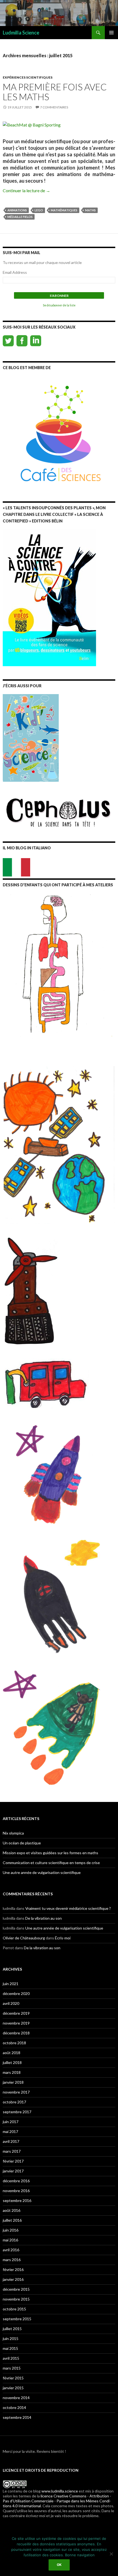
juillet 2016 (12, 2220)
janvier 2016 (13, 2279)
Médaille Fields (20, 217)
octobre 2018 (14, 2043)
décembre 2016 (16, 2181)
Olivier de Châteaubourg (24, 1938)
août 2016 (12, 2210)
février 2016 (13, 2269)
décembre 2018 (16, 2033)
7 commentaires (54, 107)
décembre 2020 (16, 1993)
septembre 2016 (17, 2200)
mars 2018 (12, 2072)
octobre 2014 (14, 2407)
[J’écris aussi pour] (31, 737)
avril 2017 (11, 2141)
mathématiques (64, 210)
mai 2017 (10, 2131)
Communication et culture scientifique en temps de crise (51, 1863)
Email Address (15, 272)
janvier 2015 (13, 2388)
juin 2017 (11, 2122)
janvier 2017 (13, 2171)
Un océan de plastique (22, 1843)
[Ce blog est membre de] (59, 431)
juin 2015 (11, 2338)
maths (90, 210)
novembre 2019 (16, 2023)
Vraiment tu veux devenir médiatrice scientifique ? (68, 1908)
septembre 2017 (17, 2112)
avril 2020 (11, 2003)
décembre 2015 (16, 2289)
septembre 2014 (17, 2417)
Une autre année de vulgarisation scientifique (42, 1872)
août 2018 (12, 2053)
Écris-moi (63, 1938)
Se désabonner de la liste (59, 305)
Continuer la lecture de (26, 190)
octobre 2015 (14, 2309)
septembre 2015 (17, 2319)
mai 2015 (10, 2348)
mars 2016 (12, 2260)
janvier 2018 (13, 2082)
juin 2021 (11, 1984)
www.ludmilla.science (60, 2491)
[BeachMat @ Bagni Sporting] (32, 124)
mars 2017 (12, 2151)
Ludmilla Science (21, 33)
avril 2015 (11, 2358)
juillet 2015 (12, 2329)
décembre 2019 (16, 2013)
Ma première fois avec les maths (55, 92)
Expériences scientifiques (28, 77)
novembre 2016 (16, 2191)
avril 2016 (11, 2250)
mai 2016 (10, 2240)
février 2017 (13, 2161)
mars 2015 (12, 2368)
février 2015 (13, 2378)
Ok (59, 2565)
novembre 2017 (16, 2092)
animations (17, 210)
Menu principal (111, 33)
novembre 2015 (16, 2299)
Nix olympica (13, 1833)
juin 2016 (11, 2230)
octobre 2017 (14, 2102)
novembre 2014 (16, 2398)
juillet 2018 (12, 2062)
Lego (39, 210)
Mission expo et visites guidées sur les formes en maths (50, 1853)
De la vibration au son (43, 1918)
